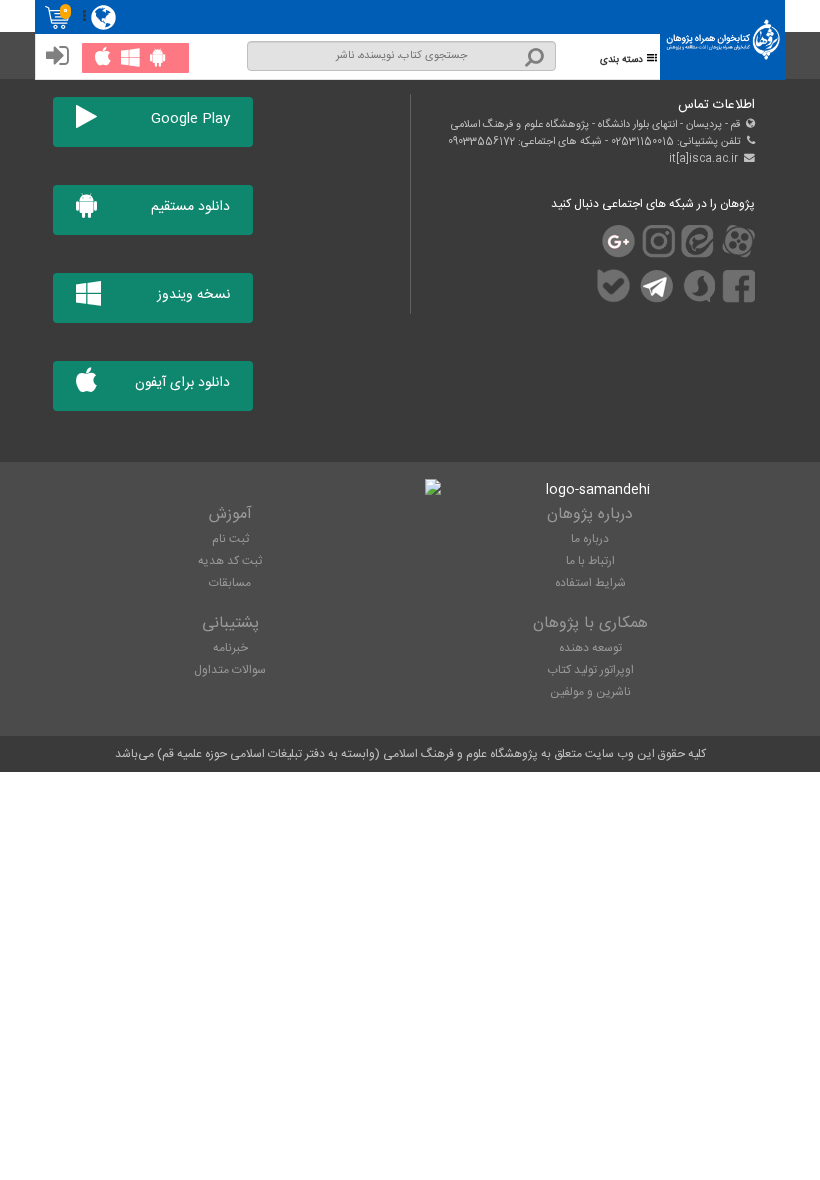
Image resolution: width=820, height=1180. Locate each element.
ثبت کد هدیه (230, 561)
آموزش (230, 514)
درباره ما (590, 539)
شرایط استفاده (590, 583)
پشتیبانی (230, 623)
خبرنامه (230, 648)
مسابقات (230, 583)
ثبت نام (230, 539)
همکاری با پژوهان (590, 623)
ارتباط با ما (590, 561)
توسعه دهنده (590, 648)
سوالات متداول (230, 670)
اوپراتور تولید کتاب (590, 670)
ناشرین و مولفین (590, 692)
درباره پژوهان (590, 514)
